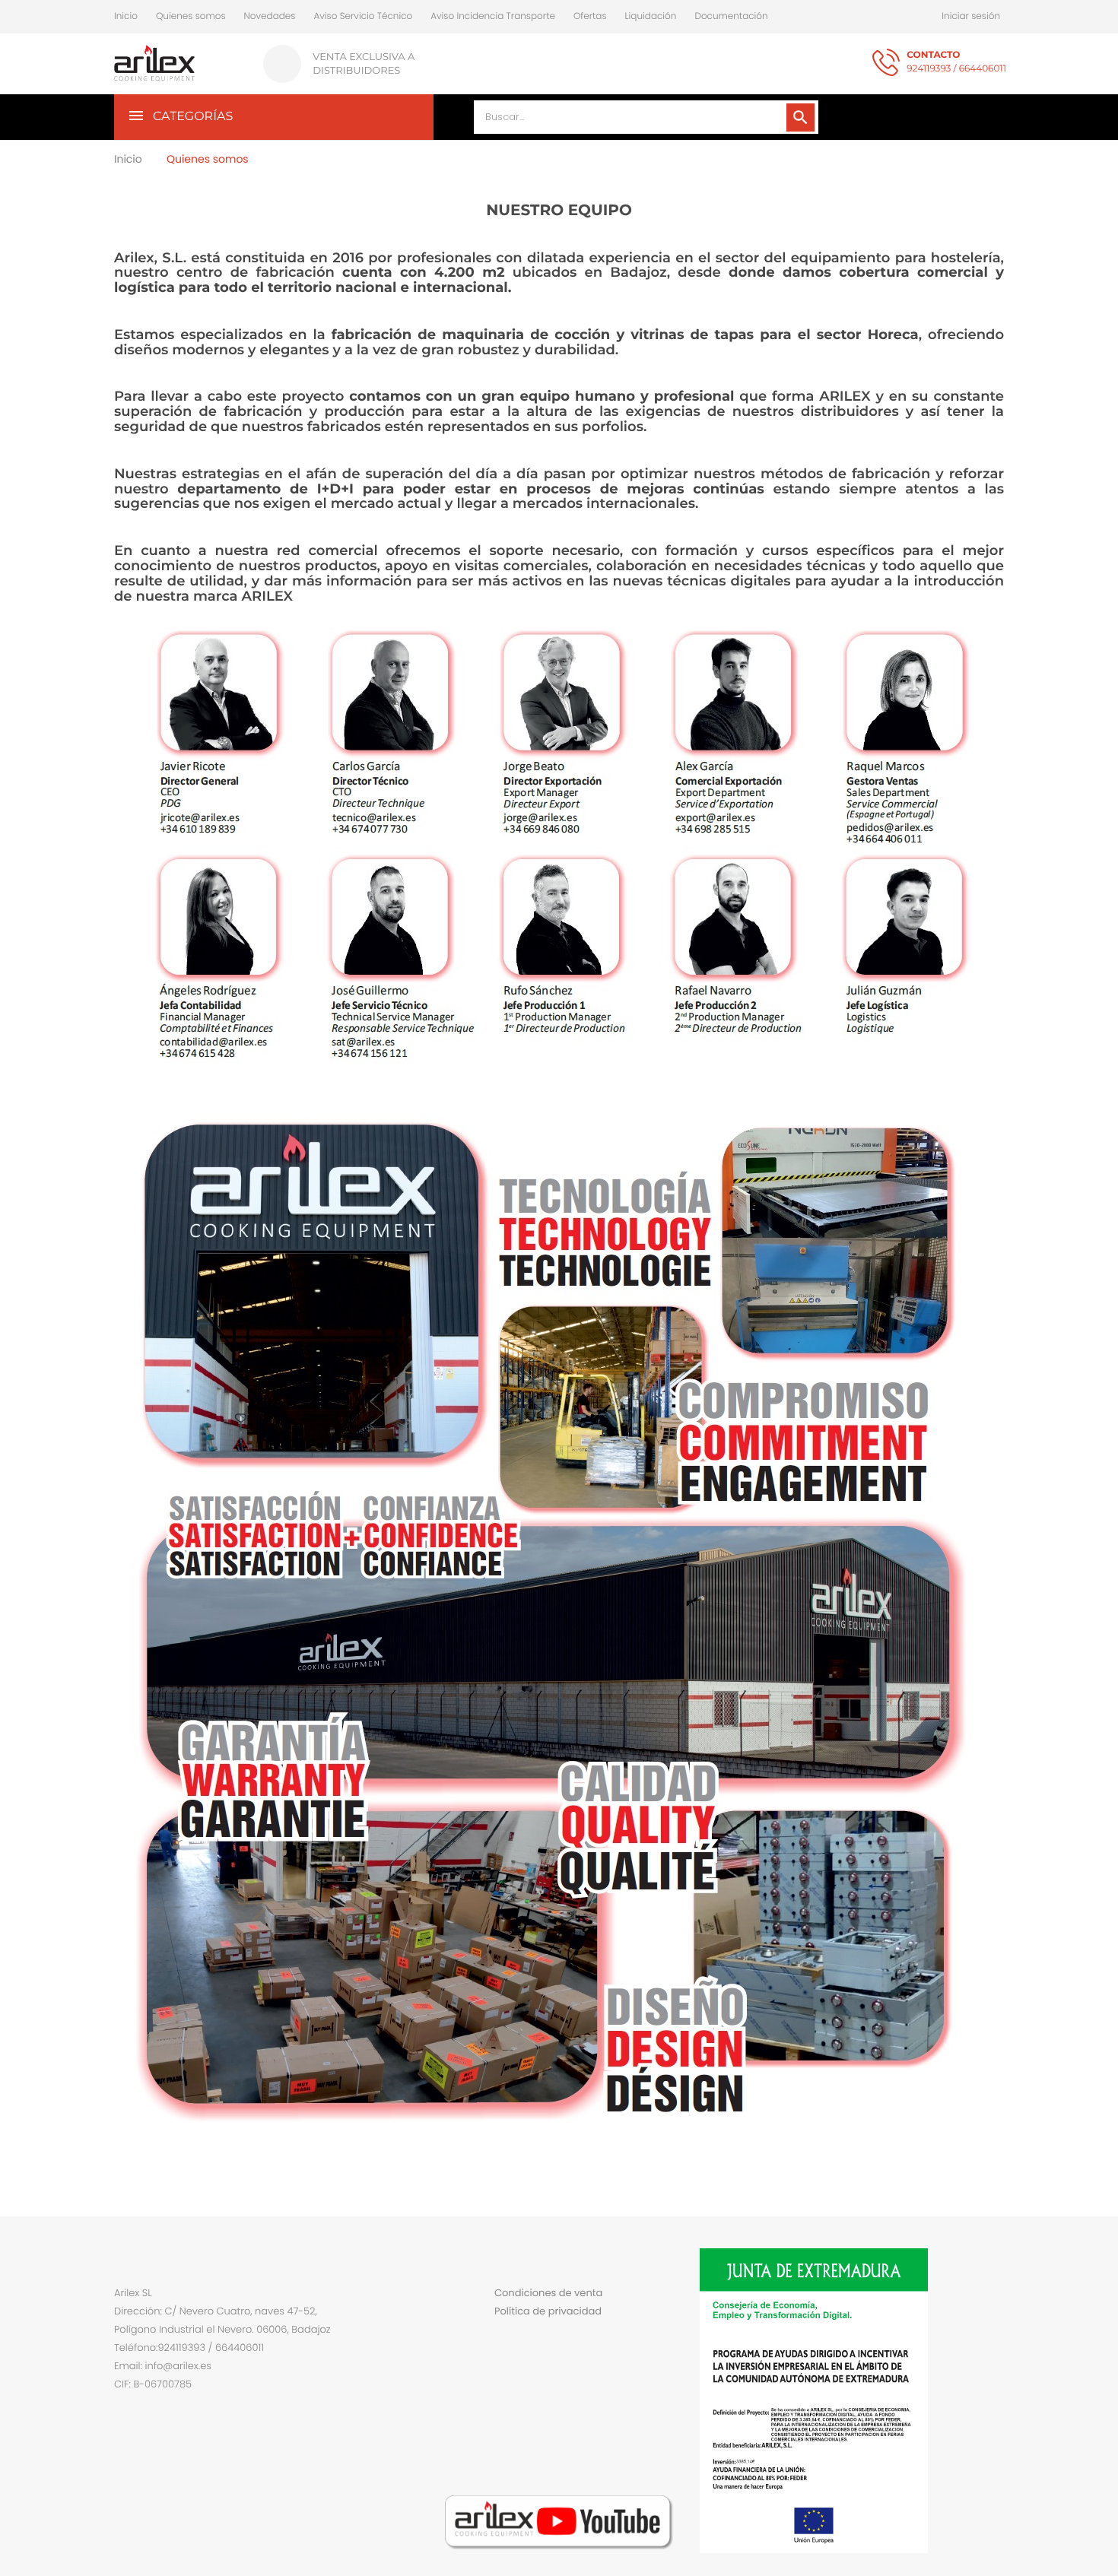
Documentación (731, 16)
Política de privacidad (548, 2311)
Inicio (126, 16)
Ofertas (590, 16)
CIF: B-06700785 (153, 2384)
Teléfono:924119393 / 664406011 (189, 2348)
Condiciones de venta (548, 2293)
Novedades (270, 16)
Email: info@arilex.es (163, 2366)
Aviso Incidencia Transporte (493, 16)
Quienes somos (191, 16)
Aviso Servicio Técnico (363, 16)
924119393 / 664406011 (956, 62)
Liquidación (651, 16)
